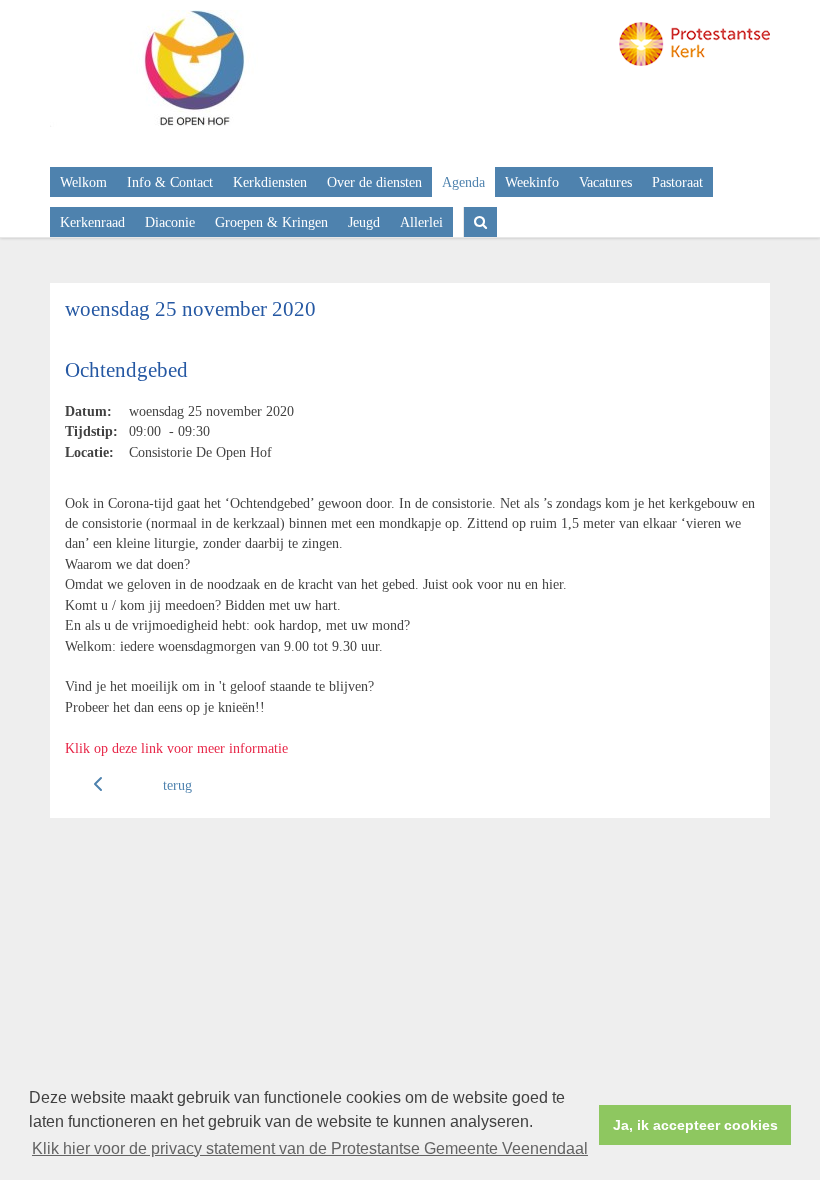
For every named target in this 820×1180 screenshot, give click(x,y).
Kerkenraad (92, 222)
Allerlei (421, 222)
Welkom (83, 182)
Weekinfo (532, 182)
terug (177, 785)
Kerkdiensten (270, 182)
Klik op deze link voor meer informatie (176, 748)
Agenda (463, 182)
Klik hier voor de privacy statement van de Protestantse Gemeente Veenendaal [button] (310, 1148)
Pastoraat (677, 182)
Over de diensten (374, 182)
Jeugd (364, 222)
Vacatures (605, 182)
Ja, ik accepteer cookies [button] (695, 1125)
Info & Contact (170, 182)
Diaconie (170, 222)
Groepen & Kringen (271, 222)
